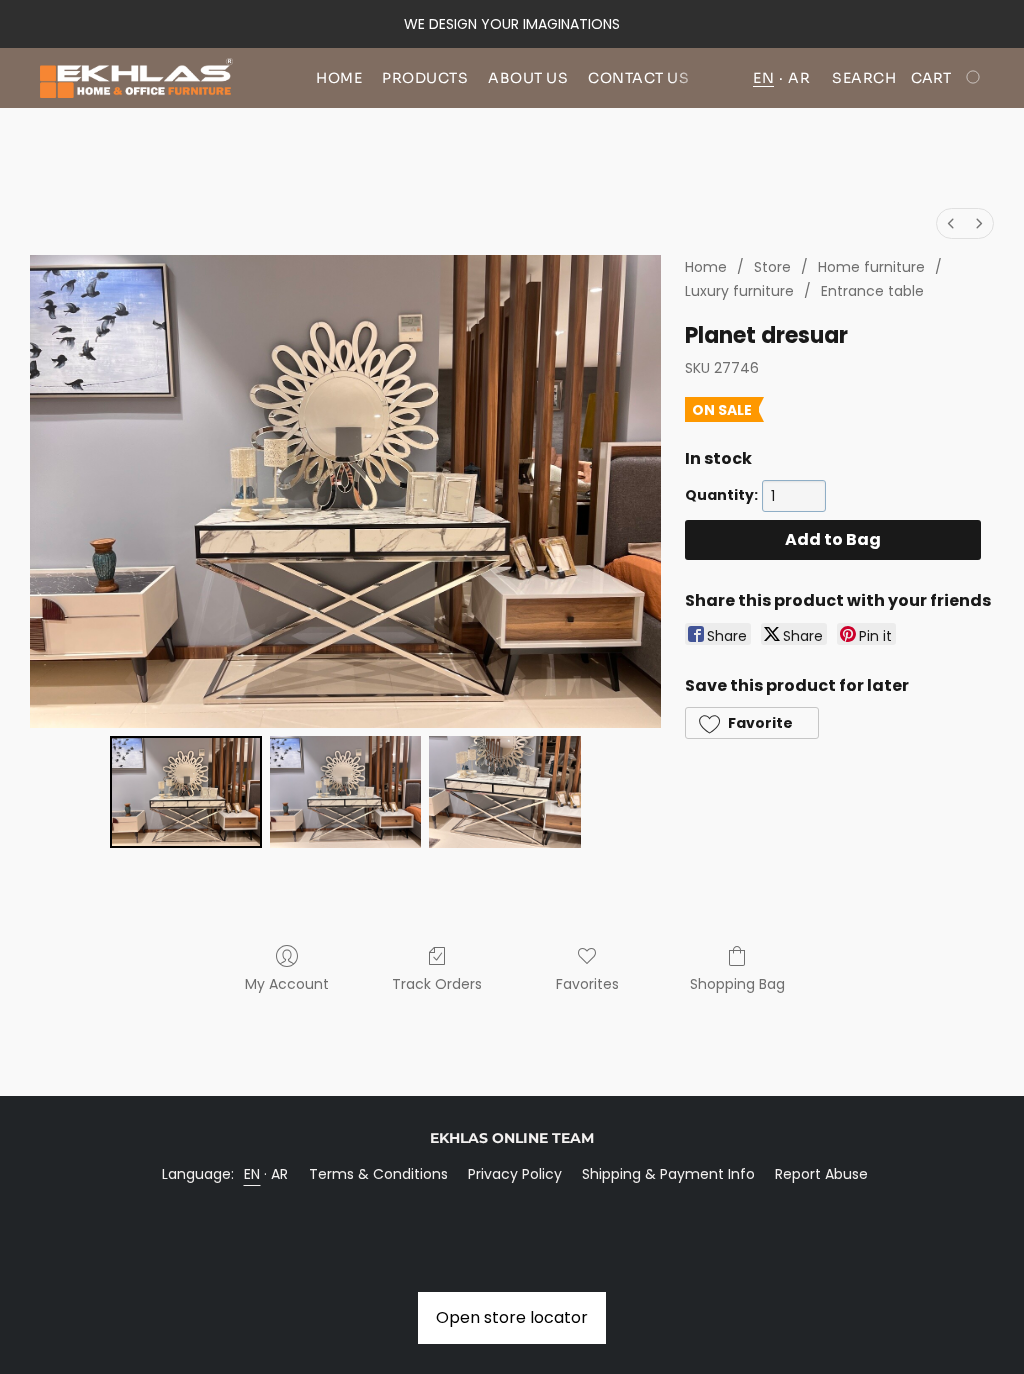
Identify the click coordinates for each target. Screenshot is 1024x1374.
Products (425, 78)
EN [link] (252, 1174)
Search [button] (864, 78)
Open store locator (512, 1317)
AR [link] (280, 1174)
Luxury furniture (739, 291)
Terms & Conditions (378, 1174)
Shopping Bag (737, 984)
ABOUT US (528, 78)
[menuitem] (951, 223)
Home (339, 78)
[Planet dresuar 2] (505, 792)
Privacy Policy (515, 1174)
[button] (136, 78)
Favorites (587, 984)
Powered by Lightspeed (512, 1208)
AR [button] (799, 78)
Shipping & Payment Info (668, 1174)
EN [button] (763, 78)
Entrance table (872, 291)
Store (772, 267)
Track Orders (437, 984)
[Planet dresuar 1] (346, 792)
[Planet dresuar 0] (186, 792)
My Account (287, 984)
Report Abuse (821, 1174)
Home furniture (871, 267)
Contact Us (638, 78)
